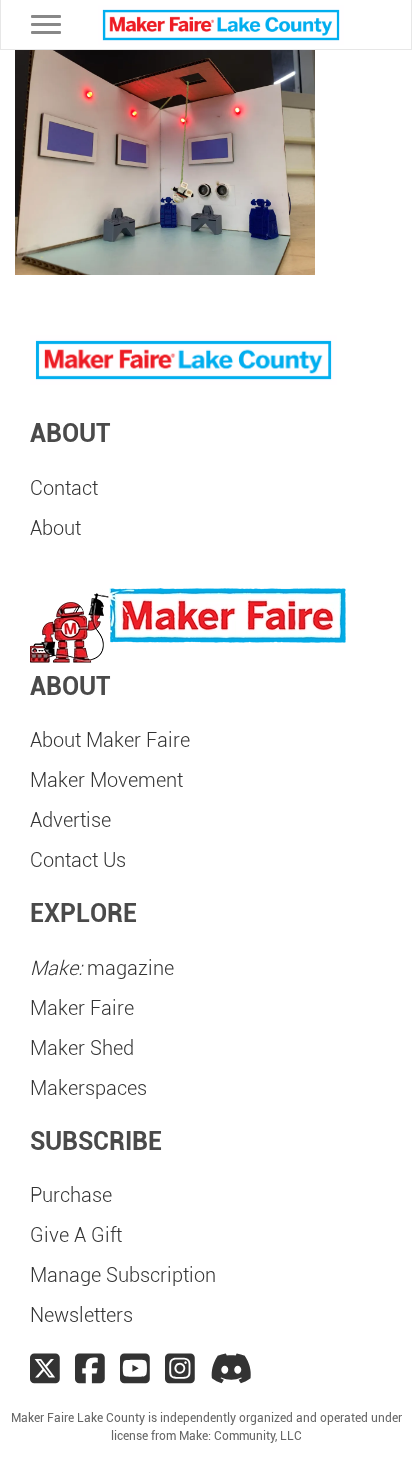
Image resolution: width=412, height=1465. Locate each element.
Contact (64, 488)
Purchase (71, 1195)
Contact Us (78, 860)
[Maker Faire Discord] (231, 1369)
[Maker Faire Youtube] (135, 1369)
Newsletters (81, 1315)
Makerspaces (88, 1088)
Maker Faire (82, 1008)
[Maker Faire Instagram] (180, 1369)
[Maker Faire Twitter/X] (45, 1369)
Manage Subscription (123, 1275)
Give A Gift (76, 1235)
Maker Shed (82, 1048)
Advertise (70, 820)
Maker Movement (106, 780)
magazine (102, 968)
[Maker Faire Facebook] (90, 1369)
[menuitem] (206, 488)
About (55, 528)
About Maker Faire (110, 740)
